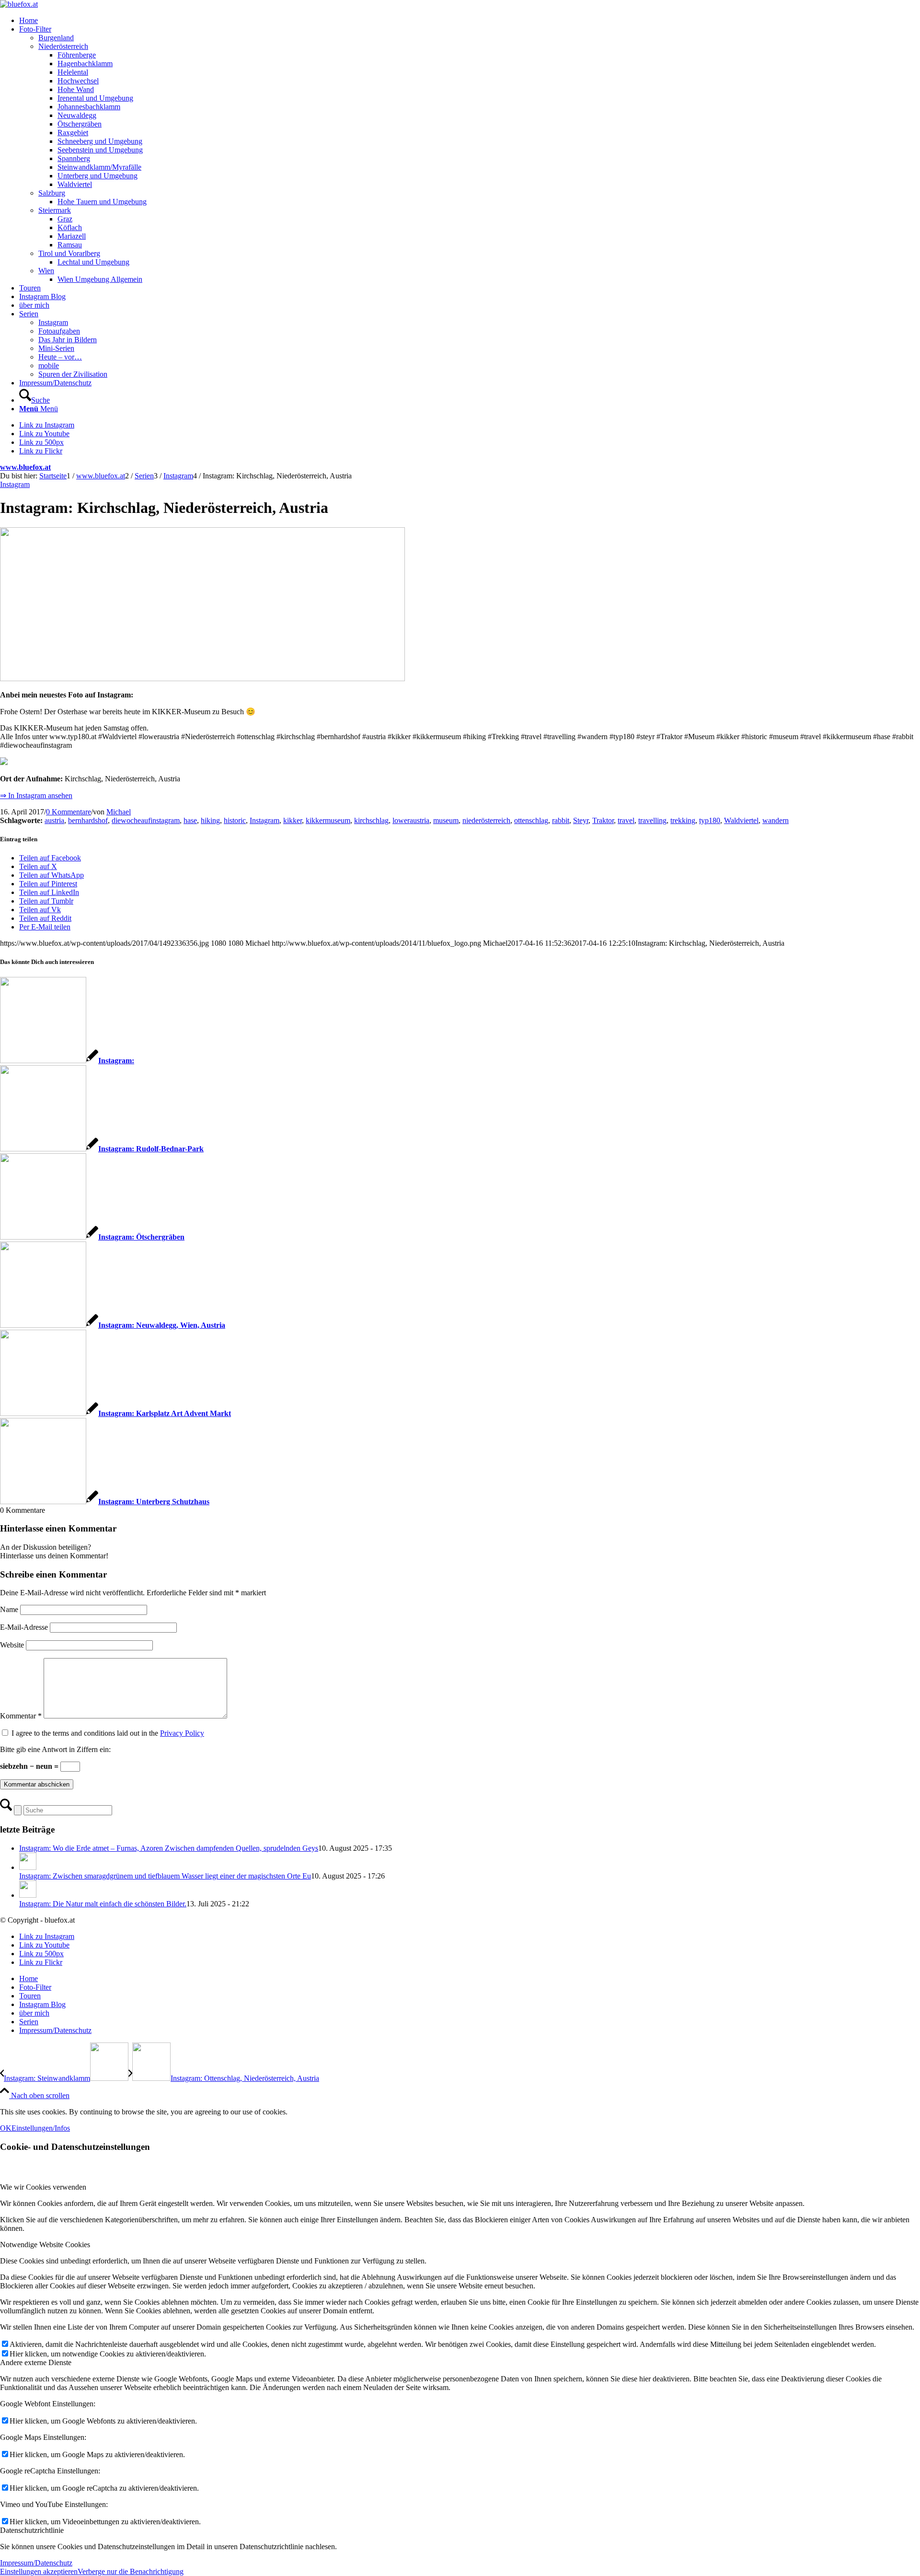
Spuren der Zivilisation (73, 374)
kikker (293, 820)
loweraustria (411, 820)
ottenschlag (531, 820)
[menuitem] (470, 21)
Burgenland (56, 38)
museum (446, 820)
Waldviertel (741, 820)
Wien (46, 271)
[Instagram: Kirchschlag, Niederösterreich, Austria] (202, 679)
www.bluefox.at (25, 467)
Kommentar (21, 1716)
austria (54, 820)
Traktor (603, 820)
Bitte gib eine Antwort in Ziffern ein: (55, 1749)
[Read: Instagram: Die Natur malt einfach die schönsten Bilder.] (28, 1895)
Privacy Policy (182, 1733)
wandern (776, 820)
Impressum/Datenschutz (36, 2563)
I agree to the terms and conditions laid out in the (108, 1733)
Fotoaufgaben (59, 331)
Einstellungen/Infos (41, 2128)
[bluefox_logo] (19, 4)
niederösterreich (486, 820)
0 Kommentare (69, 812)
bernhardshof (88, 820)
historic (235, 820)
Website (12, 1645)
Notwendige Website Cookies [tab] (45, 2245)
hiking (210, 820)
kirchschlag (371, 820)
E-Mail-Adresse (24, 1627)
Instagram (53, 322)
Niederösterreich (63, 46)
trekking (683, 820)
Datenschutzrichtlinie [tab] (32, 2530)
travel (626, 820)
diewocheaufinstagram (146, 820)
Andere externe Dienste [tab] (36, 2362)
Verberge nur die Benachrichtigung (131, 2571)
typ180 (710, 820)
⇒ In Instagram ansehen (36, 795)
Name (9, 1609)
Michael (119, 812)
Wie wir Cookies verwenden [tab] (43, 2187)
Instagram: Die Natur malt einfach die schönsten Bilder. (103, 1904)
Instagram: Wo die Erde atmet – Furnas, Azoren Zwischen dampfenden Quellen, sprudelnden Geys (169, 1848)
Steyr (581, 820)
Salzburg (52, 193)
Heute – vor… (60, 357)
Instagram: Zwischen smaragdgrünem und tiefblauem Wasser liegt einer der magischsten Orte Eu (165, 1876)
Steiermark (55, 210)
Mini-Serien (56, 348)
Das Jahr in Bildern (68, 340)
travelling (652, 820)
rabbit (561, 820)
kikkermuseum (328, 820)
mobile (49, 366)
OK (6, 2128)
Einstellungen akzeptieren (39, 2571)
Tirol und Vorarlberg (69, 253)
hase (190, 820)
